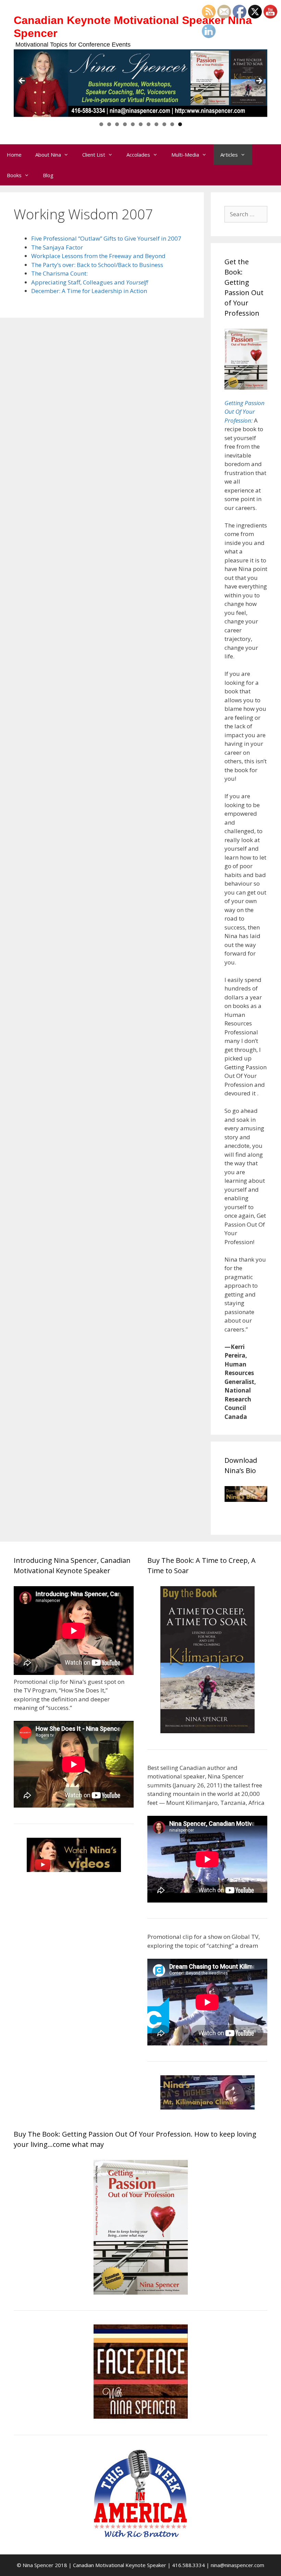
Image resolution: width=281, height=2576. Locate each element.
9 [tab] (164, 124)
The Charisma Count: (59, 273)
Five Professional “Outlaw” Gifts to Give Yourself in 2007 (106, 238)
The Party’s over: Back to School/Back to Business (97, 265)
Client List (94, 155)
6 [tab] (141, 124)
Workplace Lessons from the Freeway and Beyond (98, 256)
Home (14, 155)
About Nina (48, 155)
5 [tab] (133, 124)
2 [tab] (109, 124)
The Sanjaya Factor (57, 247)
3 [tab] (117, 124)
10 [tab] (172, 124)
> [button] (259, 81)
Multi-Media (185, 155)
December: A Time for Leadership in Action (89, 291)
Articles (229, 155)
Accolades (138, 155)
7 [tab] (149, 124)
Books (14, 175)
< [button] (22, 81)
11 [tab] (180, 124)
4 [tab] (125, 124)
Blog (48, 175)
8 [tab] (156, 124)
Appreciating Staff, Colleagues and (90, 282)
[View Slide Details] (140, 83)
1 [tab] (101, 124)
